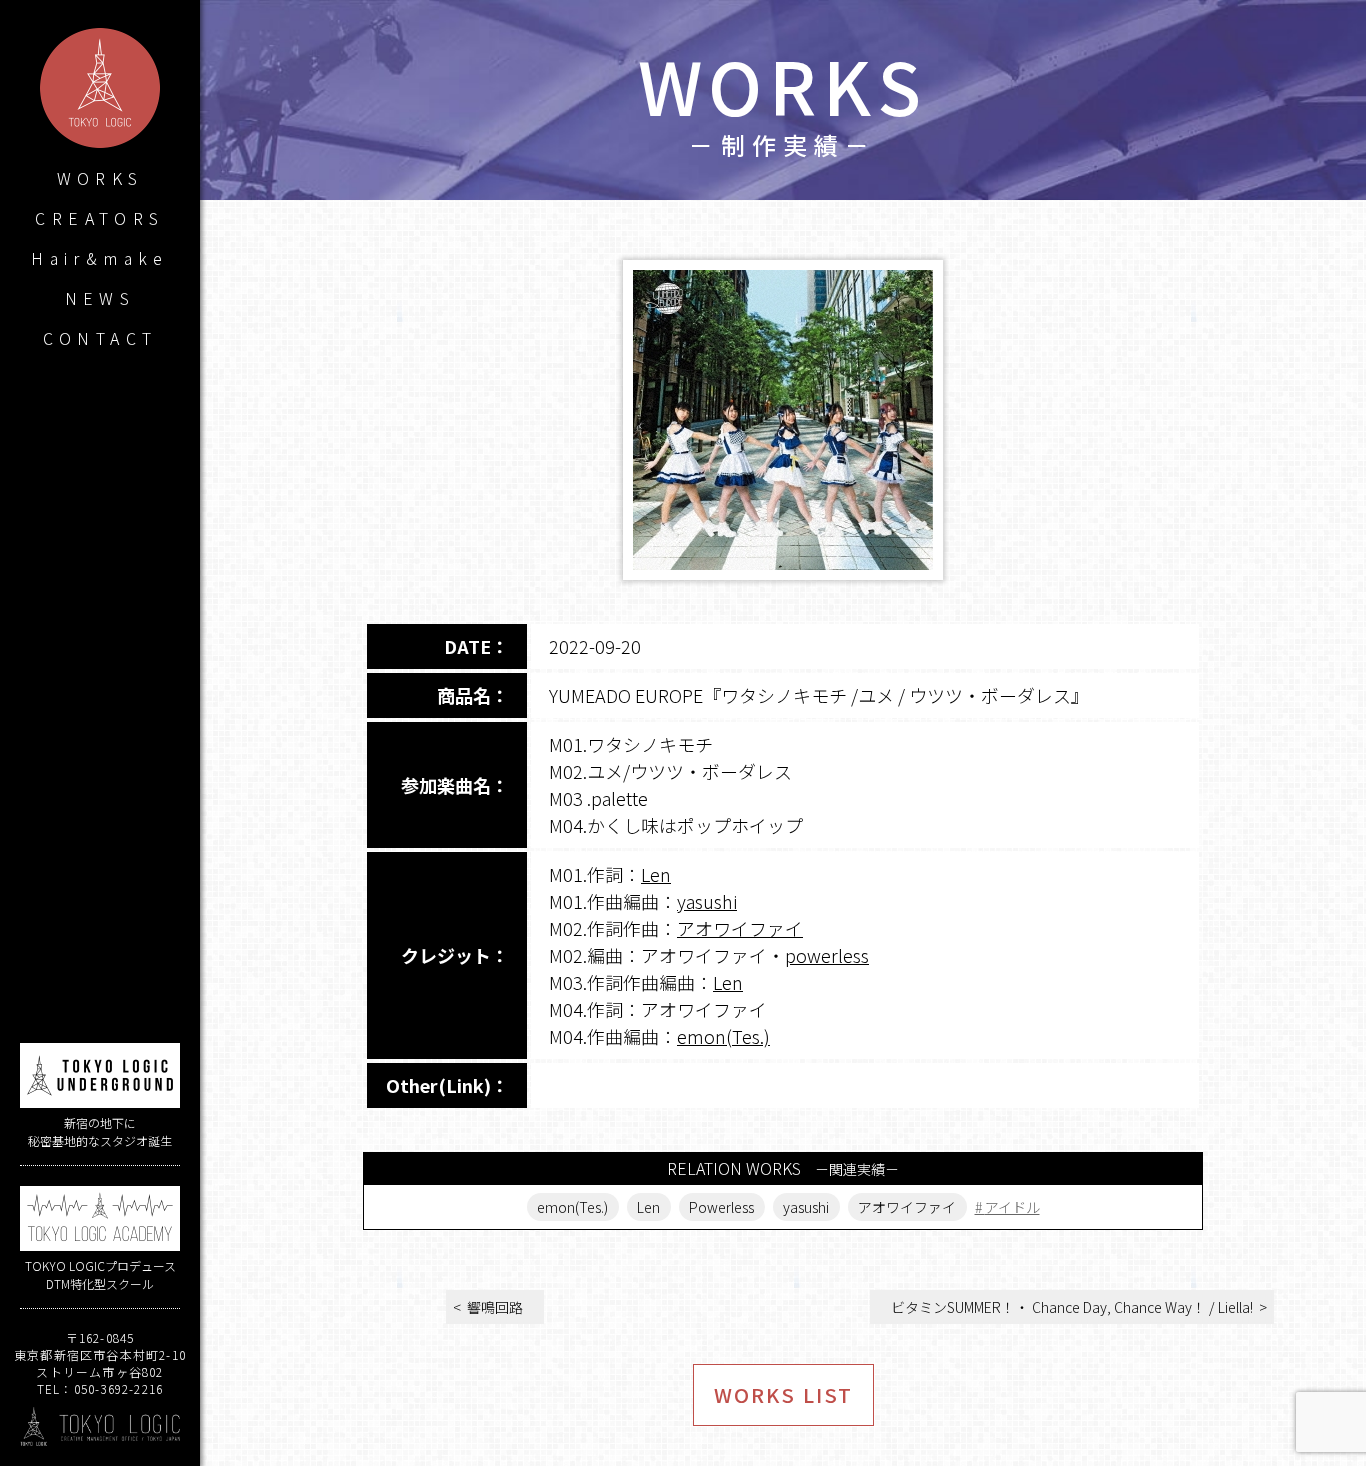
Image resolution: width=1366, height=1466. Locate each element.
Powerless (721, 1207)
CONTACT (100, 338)
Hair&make (100, 258)
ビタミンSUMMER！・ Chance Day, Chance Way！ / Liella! (1072, 1307)
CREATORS (99, 218)
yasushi (707, 901)
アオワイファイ (740, 928)
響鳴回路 (495, 1307)
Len (656, 874)
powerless (827, 955)
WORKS (100, 178)
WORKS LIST (783, 1394)
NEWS (100, 298)
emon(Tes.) (723, 1036)
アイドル (1012, 1207)
